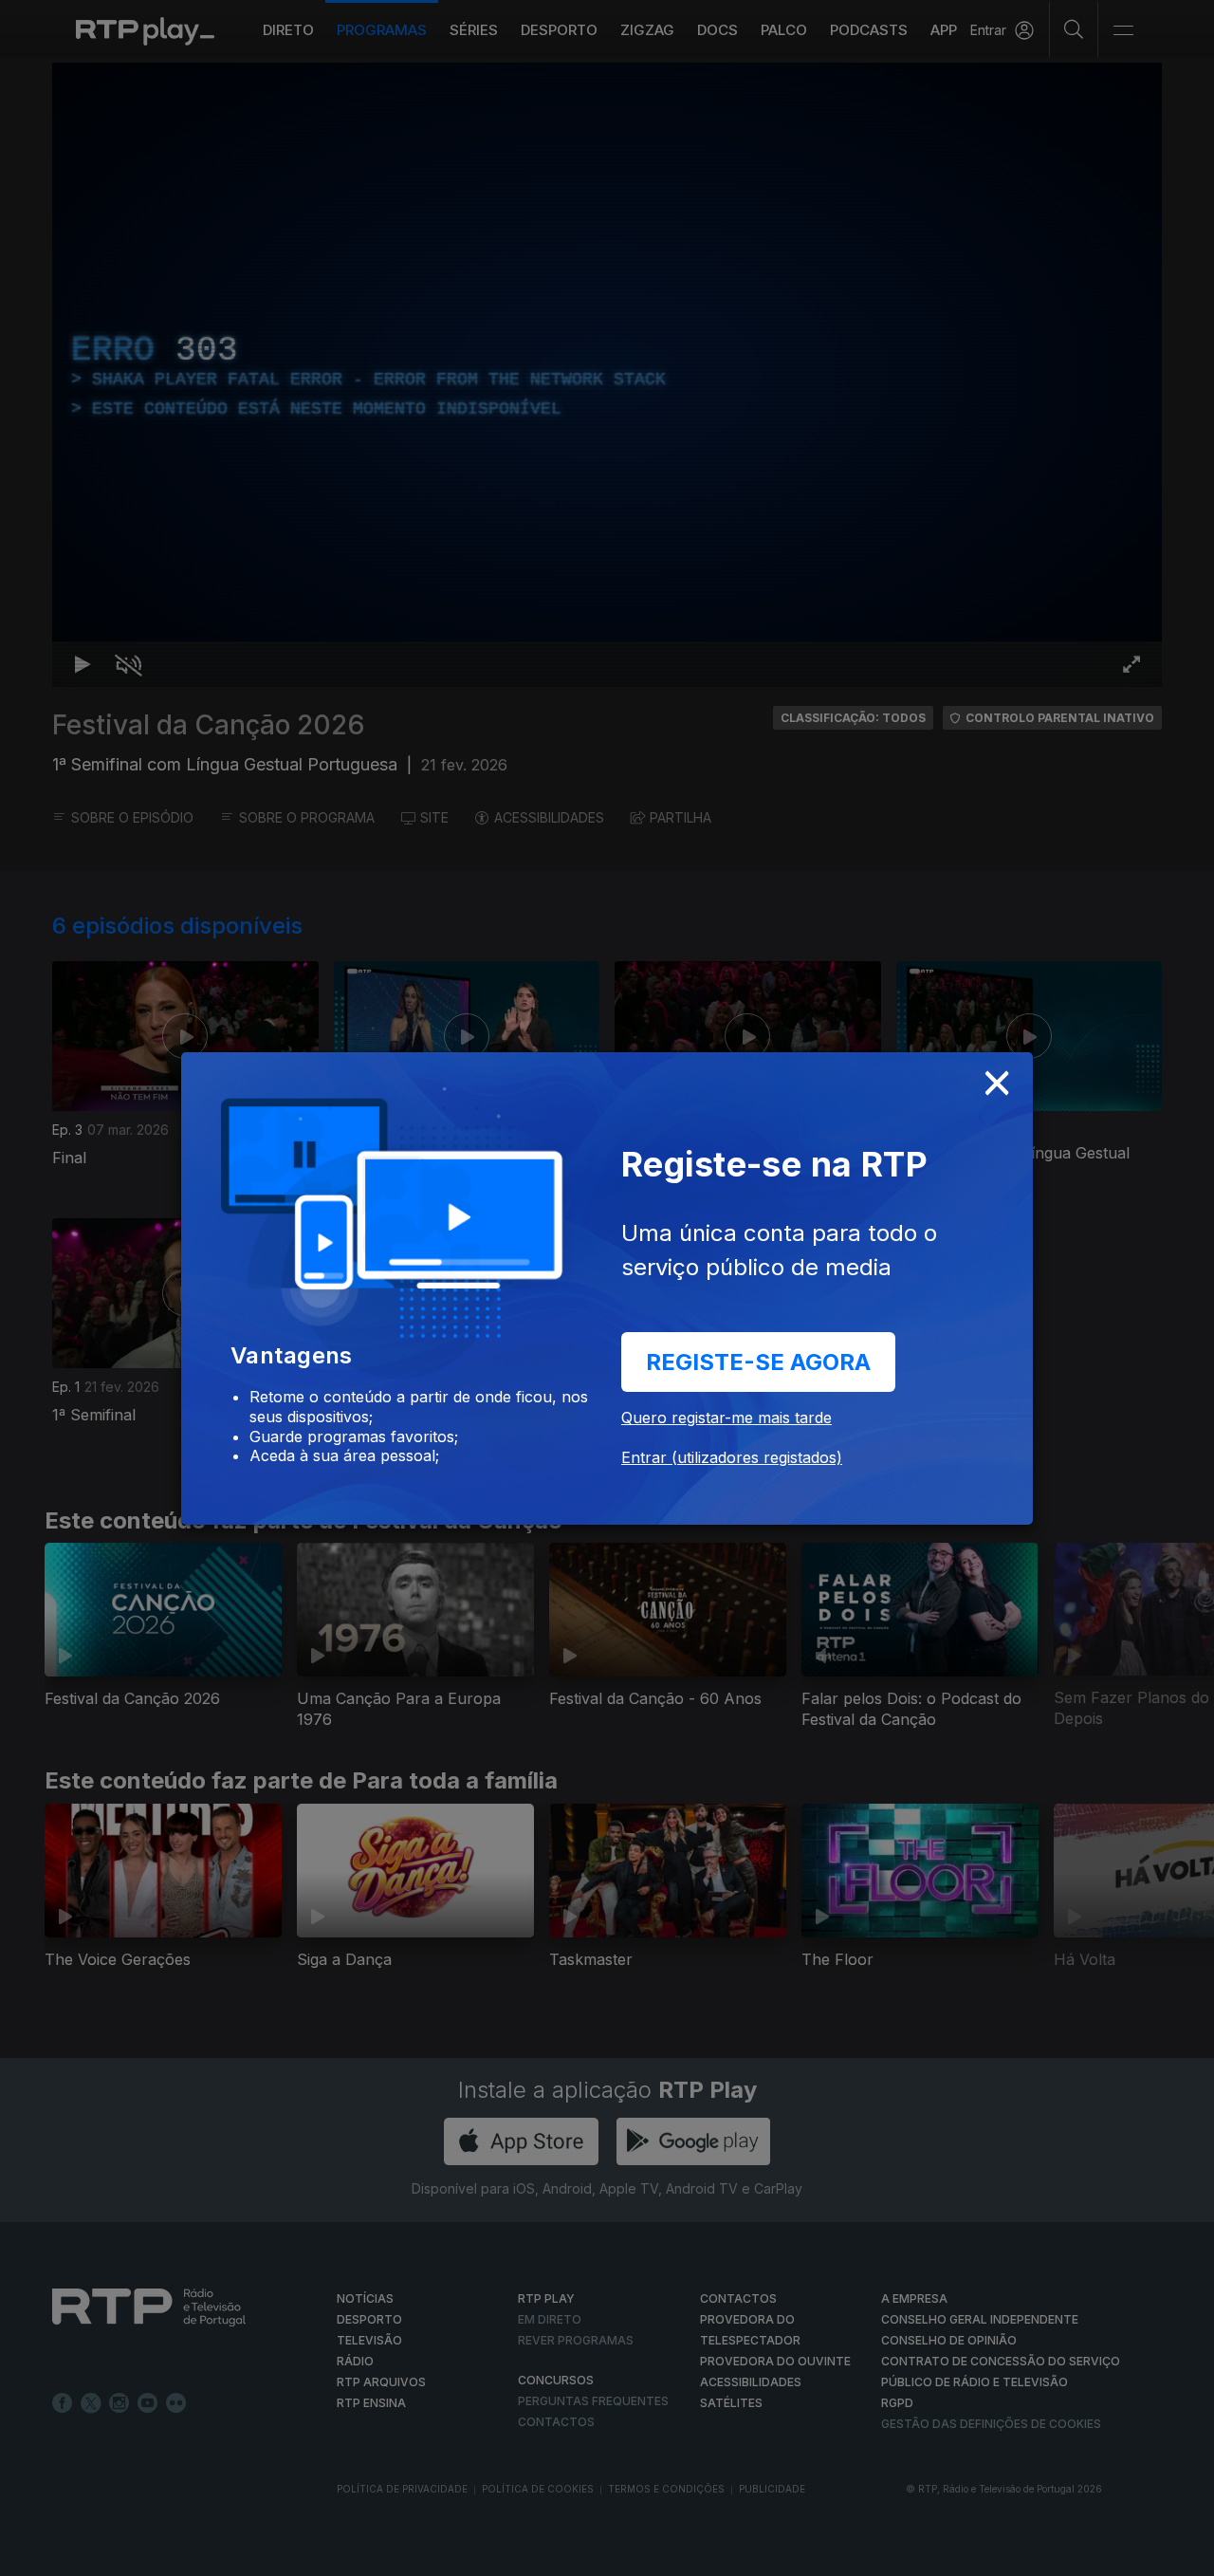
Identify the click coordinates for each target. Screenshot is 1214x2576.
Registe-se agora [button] (758, 1362)
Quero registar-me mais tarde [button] (727, 1418)
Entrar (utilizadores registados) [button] (732, 1457)
